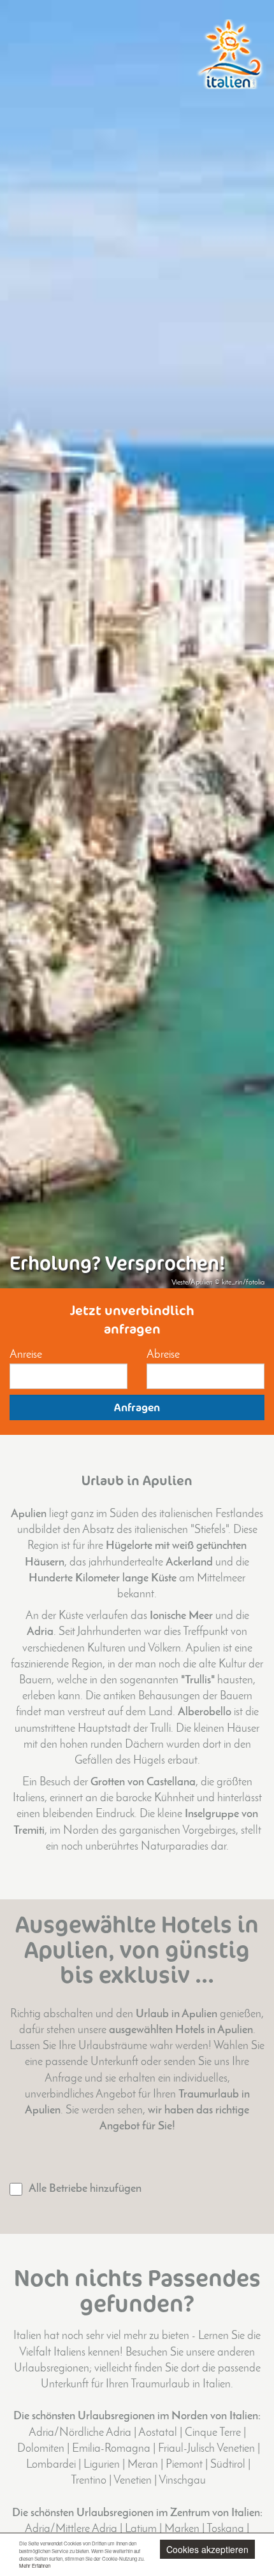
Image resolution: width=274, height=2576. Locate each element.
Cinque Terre (213, 2433)
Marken (182, 2529)
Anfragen (137, 1407)
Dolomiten (41, 2449)
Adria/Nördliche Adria (80, 2433)
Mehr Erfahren (35, 2565)
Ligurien (102, 2465)
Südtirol (228, 2465)
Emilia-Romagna (111, 2449)
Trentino (89, 2481)
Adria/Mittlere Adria (71, 2529)
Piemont (184, 2465)
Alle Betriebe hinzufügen (85, 2189)
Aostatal (158, 2433)
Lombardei (51, 2465)
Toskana (225, 2529)
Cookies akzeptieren (207, 2549)
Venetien (133, 2481)
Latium (141, 2529)
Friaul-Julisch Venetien (206, 2449)
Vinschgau (182, 2481)
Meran (143, 2465)
